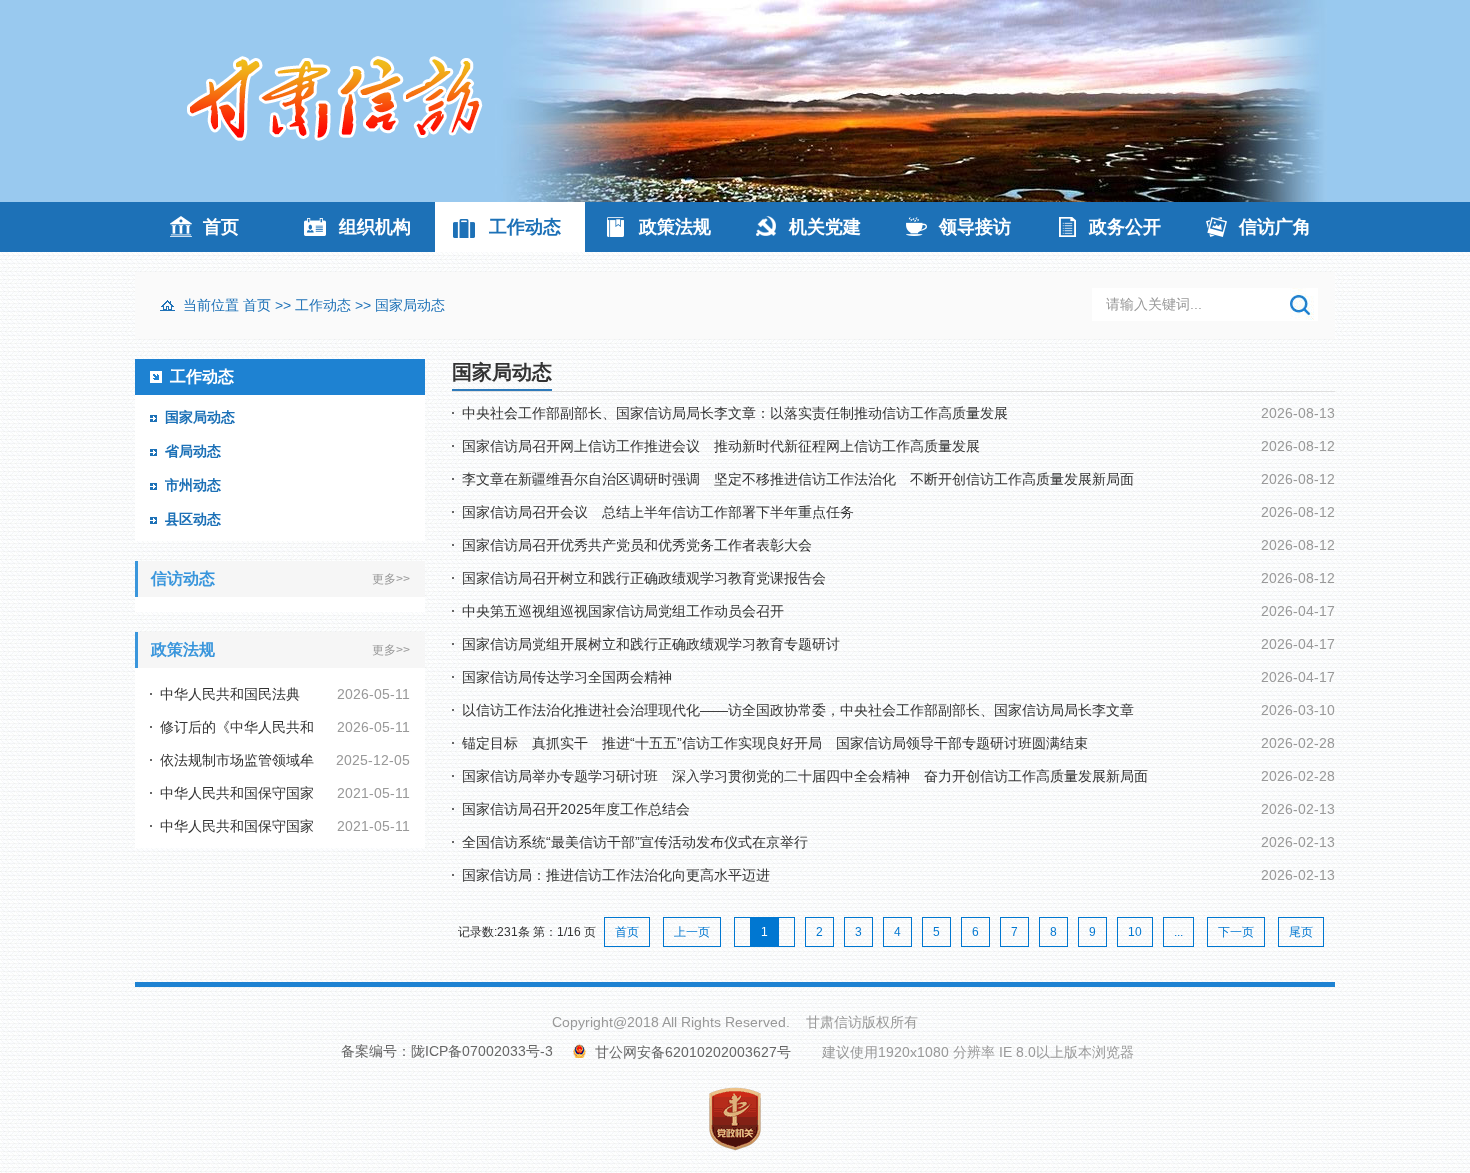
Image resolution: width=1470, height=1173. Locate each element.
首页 (221, 227)
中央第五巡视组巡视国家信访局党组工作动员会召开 (623, 611)
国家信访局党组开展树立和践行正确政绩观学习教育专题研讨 (651, 644)
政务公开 (1125, 227)
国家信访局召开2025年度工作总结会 (576, 809)
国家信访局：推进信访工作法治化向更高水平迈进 (616, 875)
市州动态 (193, 485)
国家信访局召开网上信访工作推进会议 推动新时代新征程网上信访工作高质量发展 (721, 446)
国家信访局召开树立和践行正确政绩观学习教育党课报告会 (644, 578)
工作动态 (525, 227)
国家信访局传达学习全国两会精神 (567, 677)
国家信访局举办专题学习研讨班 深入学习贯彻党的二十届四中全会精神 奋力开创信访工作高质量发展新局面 (805, 776)
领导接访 (975, 227)
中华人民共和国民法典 (230, 694)
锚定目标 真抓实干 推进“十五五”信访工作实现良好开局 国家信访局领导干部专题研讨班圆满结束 (775, 743)
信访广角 (1275, 227)
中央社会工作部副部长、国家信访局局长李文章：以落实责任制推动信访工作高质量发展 (735, 413)
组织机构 (375, 227)
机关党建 (825, 227)
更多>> (391, 579)
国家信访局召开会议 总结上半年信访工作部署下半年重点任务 (658, 512)
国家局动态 (410, 305)
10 (1135, 932)
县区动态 (193, 519)
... (1178, 932)
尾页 (1301, 932)
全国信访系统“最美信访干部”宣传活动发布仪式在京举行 (635, 842)
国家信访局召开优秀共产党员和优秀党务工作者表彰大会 (637, 545)
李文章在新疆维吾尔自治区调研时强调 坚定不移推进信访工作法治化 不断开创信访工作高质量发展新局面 (798, 479)
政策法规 (675, 227)
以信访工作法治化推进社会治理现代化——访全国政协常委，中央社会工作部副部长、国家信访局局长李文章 (798, 710)
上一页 (692, 932)
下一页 (1236, 932)
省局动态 (193, 451)
